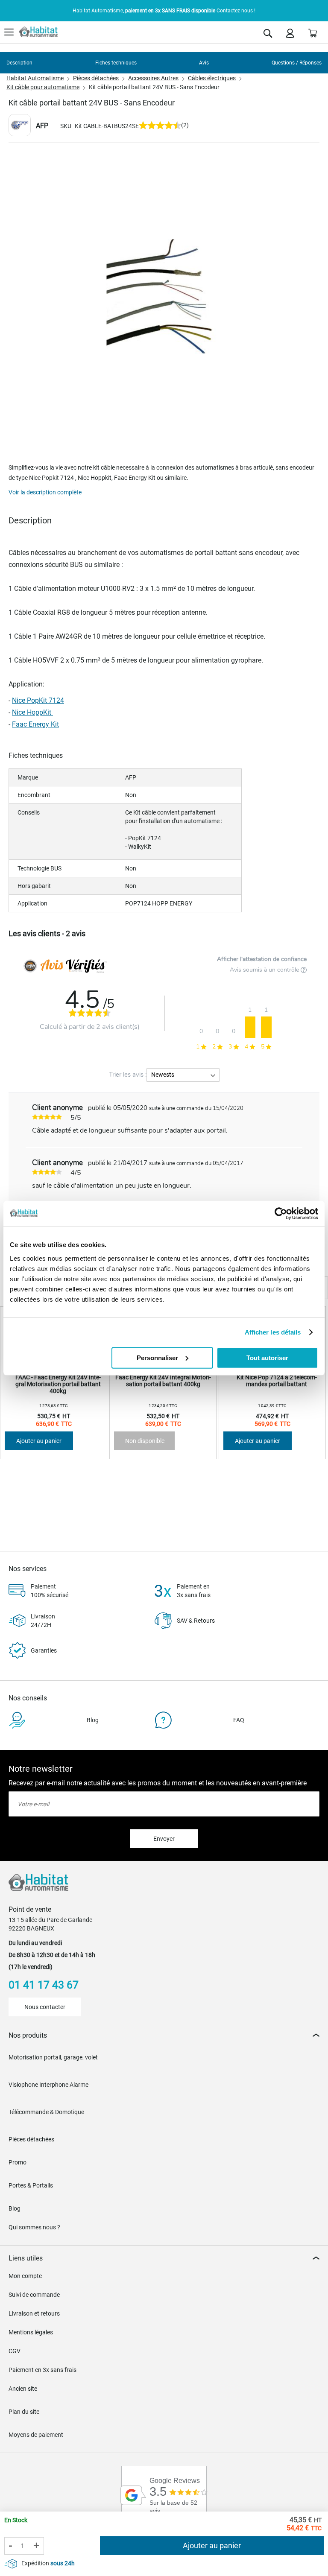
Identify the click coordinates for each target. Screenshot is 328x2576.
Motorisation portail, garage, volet (53, 2057)
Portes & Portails (31, 2185)
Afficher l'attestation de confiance (262, 959)
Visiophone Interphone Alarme (48, 2085)
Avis (204, 63)
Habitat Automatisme (35, 78)
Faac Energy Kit (35, 724)
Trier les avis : (128, 1075)
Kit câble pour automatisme (43, 87)
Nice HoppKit (32, 712)
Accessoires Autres (153, 78)
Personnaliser (157, 1357)
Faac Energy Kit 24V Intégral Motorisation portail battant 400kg (163, 1381)
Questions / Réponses (297, 63)
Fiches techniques (116, 63)
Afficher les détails (273, 1332)
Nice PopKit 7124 (38, 700)
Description (19, 63)
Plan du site (24, 2412)
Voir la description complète (45, 492)
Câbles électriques (212, 78)
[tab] (164, 2035)
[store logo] (38, 32)
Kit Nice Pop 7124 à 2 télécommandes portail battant (277, 1381)
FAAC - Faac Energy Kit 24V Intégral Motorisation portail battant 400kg (58, 1384)
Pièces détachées (96, 78)
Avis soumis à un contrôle (265, 970)
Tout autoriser (267, 1357)
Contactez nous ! (236, 11)
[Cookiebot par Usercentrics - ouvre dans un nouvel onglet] (281, 1214)
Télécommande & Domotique (46, 2112)
